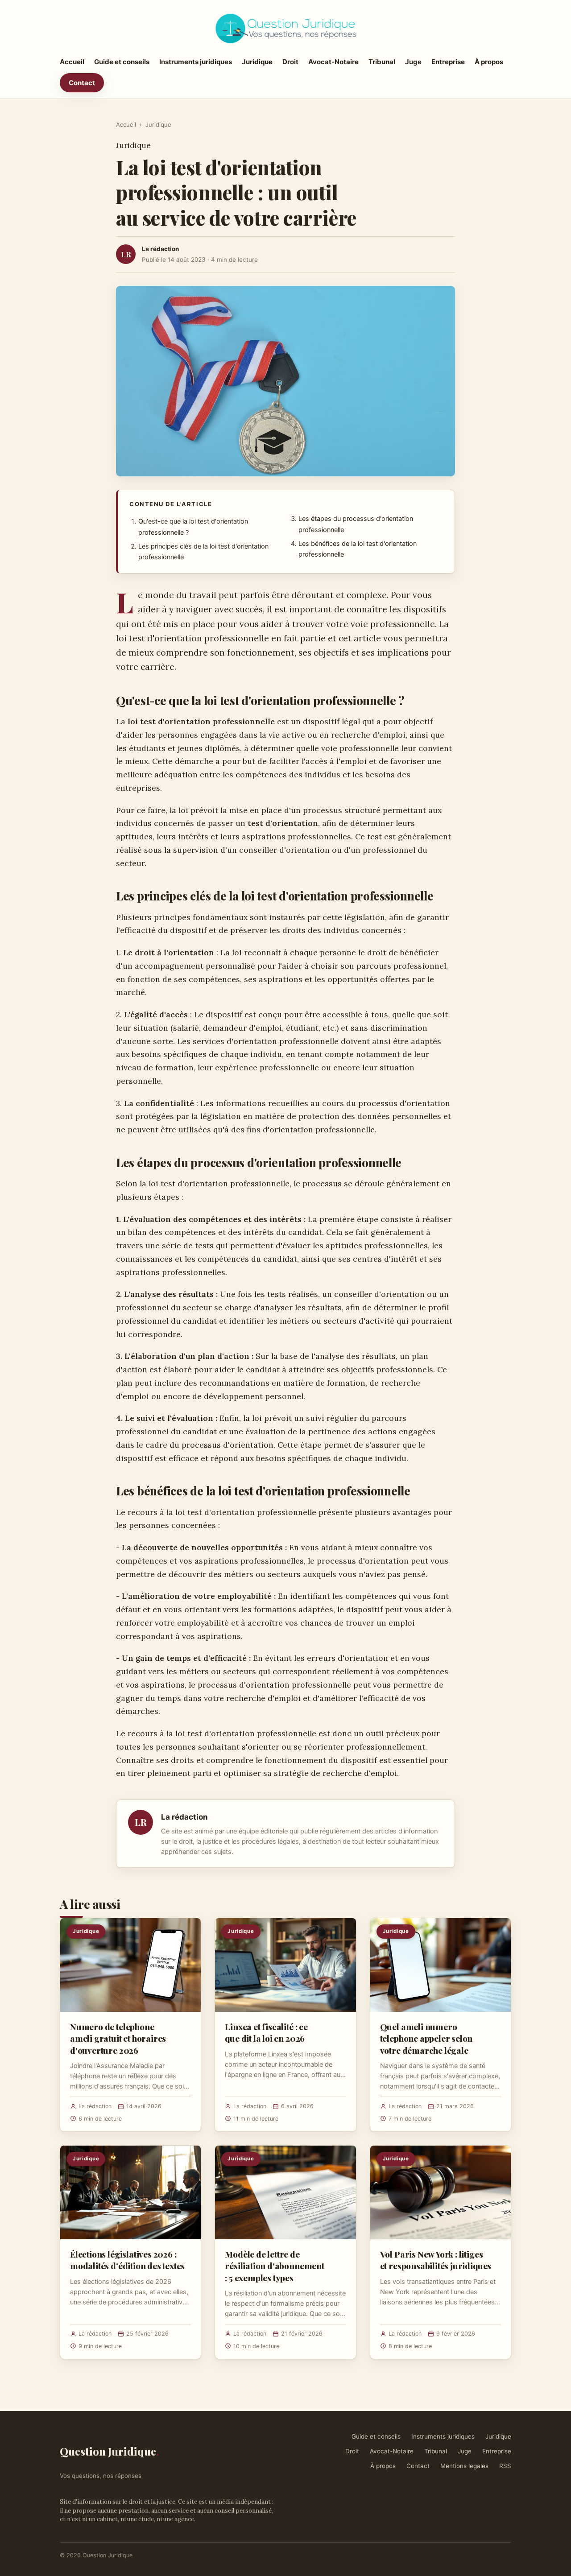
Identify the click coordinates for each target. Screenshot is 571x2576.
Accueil (72, 62)
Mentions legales (464, 2466)
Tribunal (382, 62)
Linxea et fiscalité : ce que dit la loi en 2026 (266, 2032)
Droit (290, 62)
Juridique (257, 62)
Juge (413, 62)
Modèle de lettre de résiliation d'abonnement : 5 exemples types (274, 2266)
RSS (505, 2466)
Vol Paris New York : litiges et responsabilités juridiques (436, 2260)
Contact (82, 83)
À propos (489, 62)
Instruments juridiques (196, 62)
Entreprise (448, 62)
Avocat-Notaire (333, 62)
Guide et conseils (122, 62)
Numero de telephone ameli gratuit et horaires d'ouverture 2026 (118, 2038)
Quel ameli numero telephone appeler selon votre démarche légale (426, 2038)
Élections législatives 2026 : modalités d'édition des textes (127, 2260)
